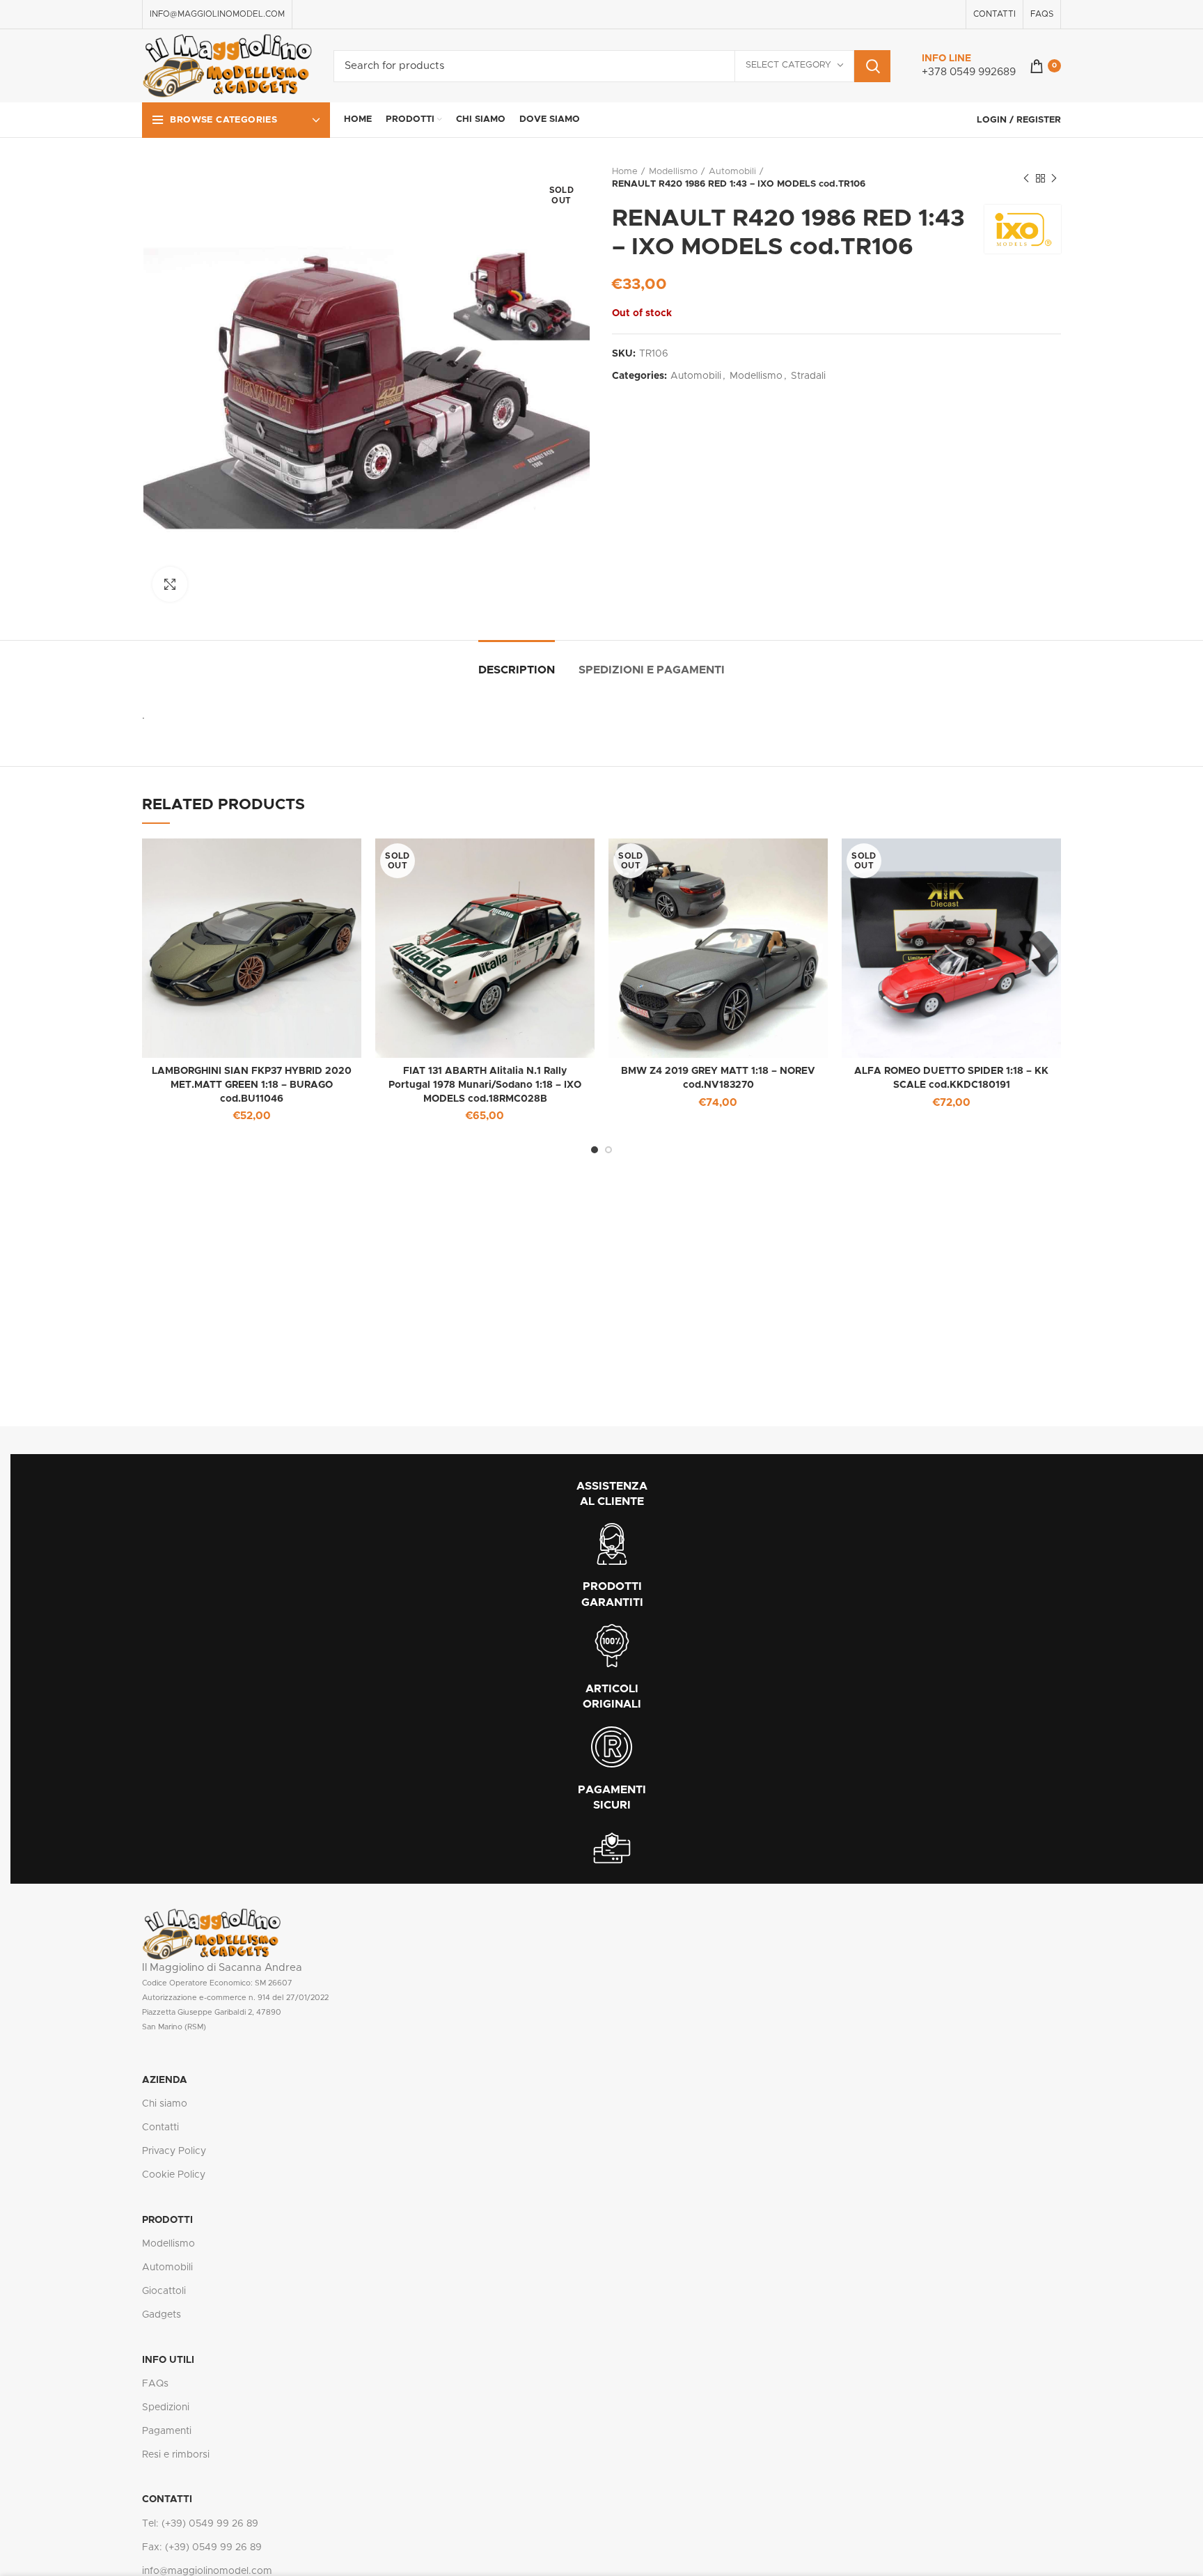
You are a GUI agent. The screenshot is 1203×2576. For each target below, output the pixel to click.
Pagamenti (167, 2431)
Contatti (160, 2128)
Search (872, 66)
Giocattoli (164, 2291)
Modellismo (673, 172)
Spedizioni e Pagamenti (652, 670)
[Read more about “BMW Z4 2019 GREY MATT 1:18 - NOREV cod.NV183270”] (817, 861)
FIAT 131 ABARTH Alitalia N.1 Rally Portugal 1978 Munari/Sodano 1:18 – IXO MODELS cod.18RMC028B (485, 1085)
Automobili (732, 172)
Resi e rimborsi (176, 2455)
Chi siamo (165, 2104)
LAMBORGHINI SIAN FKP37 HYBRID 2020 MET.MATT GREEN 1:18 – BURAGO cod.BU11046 (252, 1085)
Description (517, 670)
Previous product (1026, 178)
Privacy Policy (174, 2151)
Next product (1054, 178)
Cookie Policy (174, 2175)
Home (625, 172)
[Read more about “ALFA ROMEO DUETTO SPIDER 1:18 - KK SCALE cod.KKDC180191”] (1051, 861)
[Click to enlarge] (170, 584)
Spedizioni (166, 2407)
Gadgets (162, 2315)
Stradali (808, 376)
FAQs (155, 2384)
